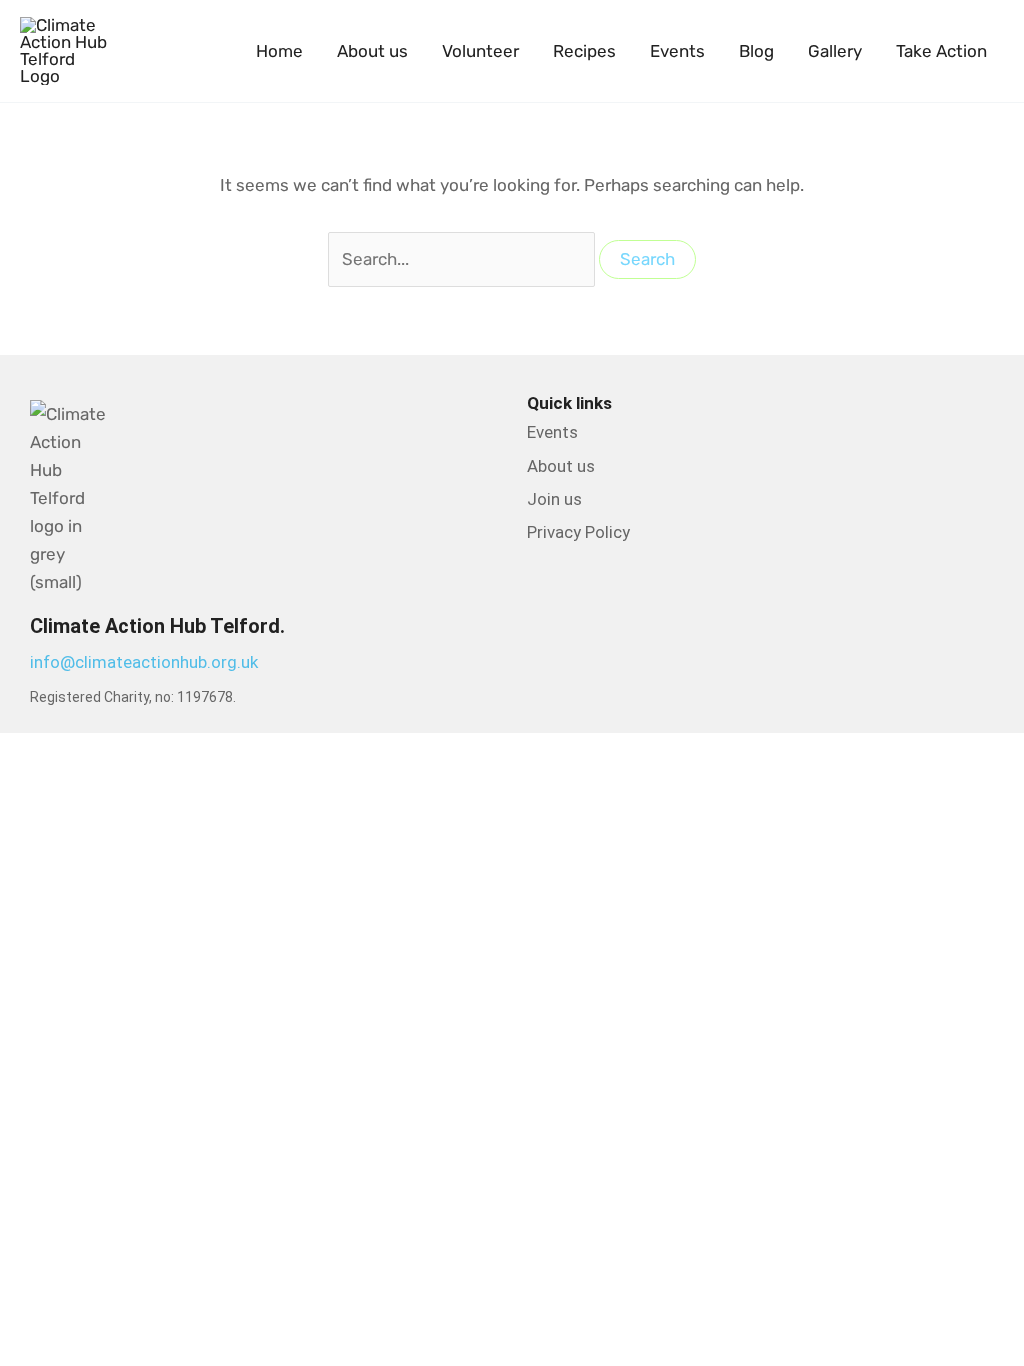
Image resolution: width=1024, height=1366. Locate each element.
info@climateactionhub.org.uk (144, 662)
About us (372, 51)
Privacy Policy (578, 532)
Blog (756, 51)
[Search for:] (463, 259)
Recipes (584, 51)
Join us (554, 499)
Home (279, 51)
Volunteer (480, 51)
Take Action (941, 51)
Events (677, 51)
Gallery (835, 51)
